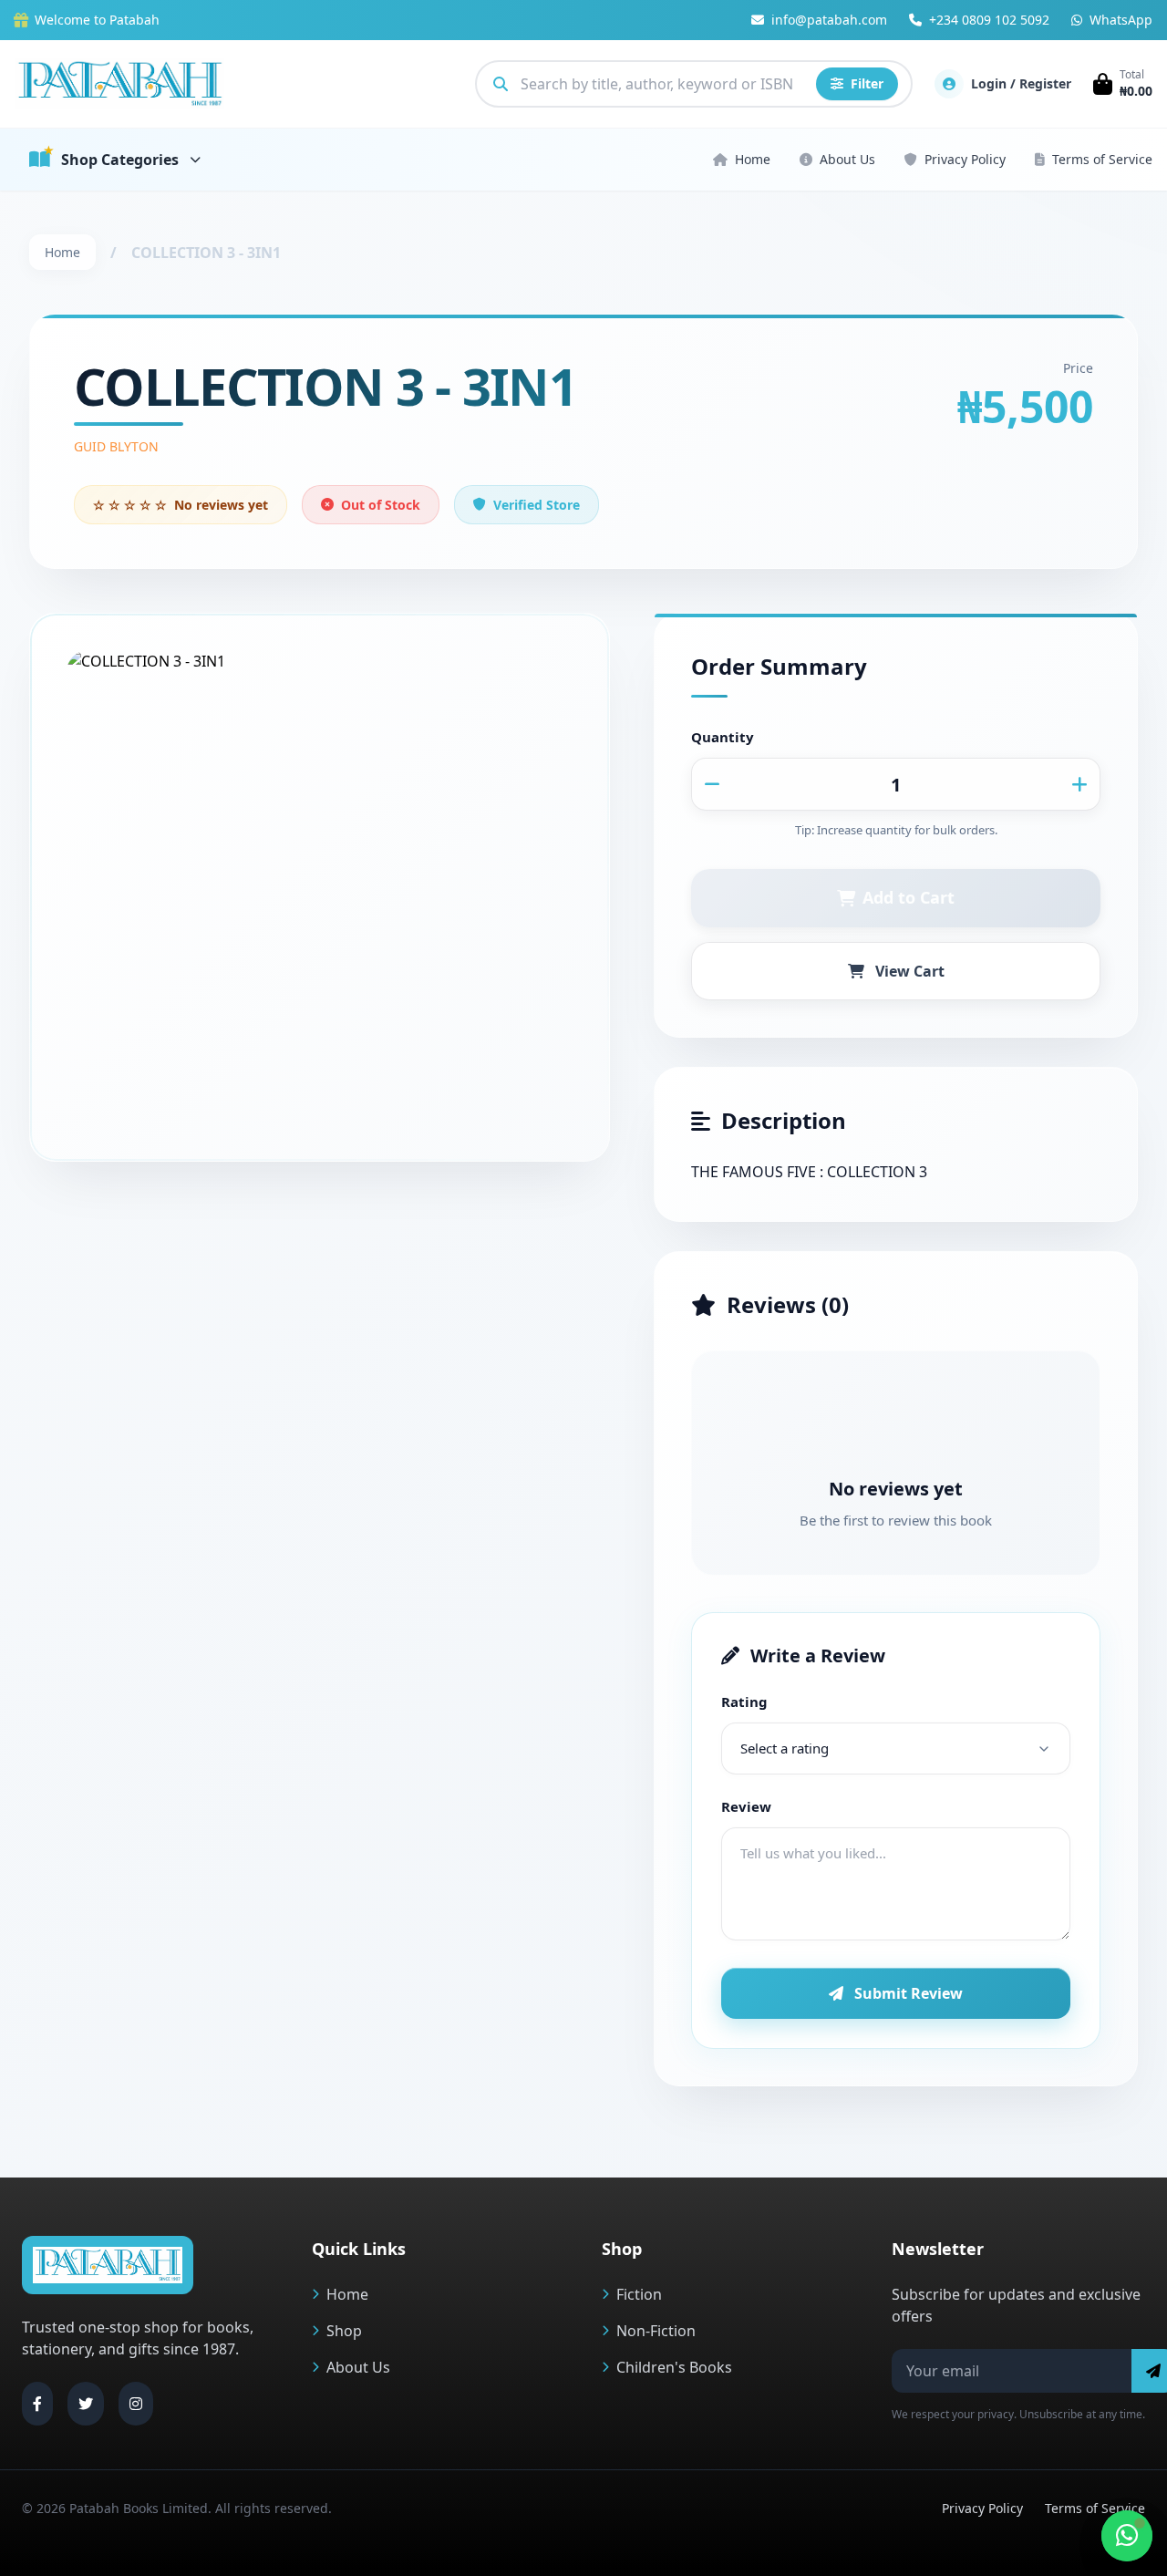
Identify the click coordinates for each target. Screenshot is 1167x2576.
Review (746, 1806)
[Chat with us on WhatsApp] (1127, 2536)
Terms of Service (1102, 159)
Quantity (723, 737)
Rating (744, 1702)
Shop (344, 2331)
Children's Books (674, 2367)
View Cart (910, 971)
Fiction (639, 2294)
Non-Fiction (656, 2331)
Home (753, 159)
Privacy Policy (965, 159)
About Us (847, 159)
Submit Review (909, 1993)
